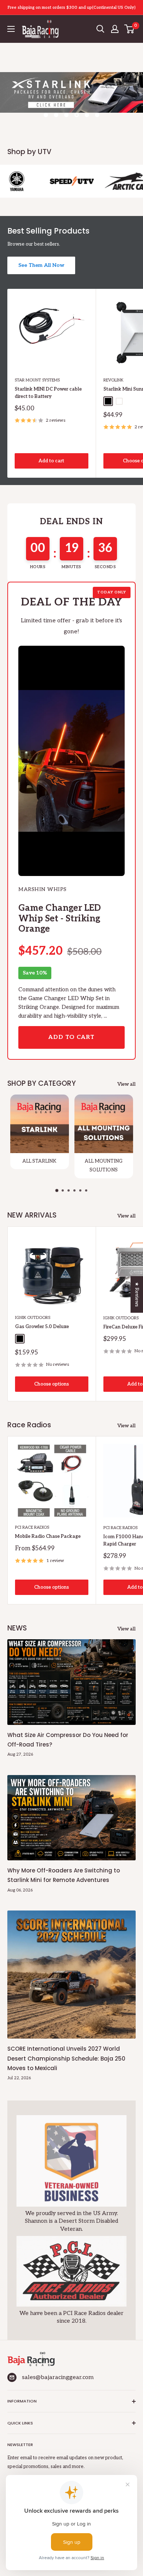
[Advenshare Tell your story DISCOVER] (71, 100)
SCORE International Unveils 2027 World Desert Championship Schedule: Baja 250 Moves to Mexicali (66, 2058)
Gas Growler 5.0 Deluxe (42, 1327)
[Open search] (100, 29)
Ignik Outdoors (33, 1318)
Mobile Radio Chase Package (48, 1536)
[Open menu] (11, 29)
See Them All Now (41, 265)
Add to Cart (71, 1037)
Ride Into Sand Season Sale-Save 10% (72, 7)
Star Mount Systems (37, 380)
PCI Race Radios (32, 1527)
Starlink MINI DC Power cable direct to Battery (48, 393)
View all (126, 1084)
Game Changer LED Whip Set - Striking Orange (60, 918)
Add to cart (51, 461)
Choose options (52, 1384)
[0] (130, 29)
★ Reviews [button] (137, 1294)
